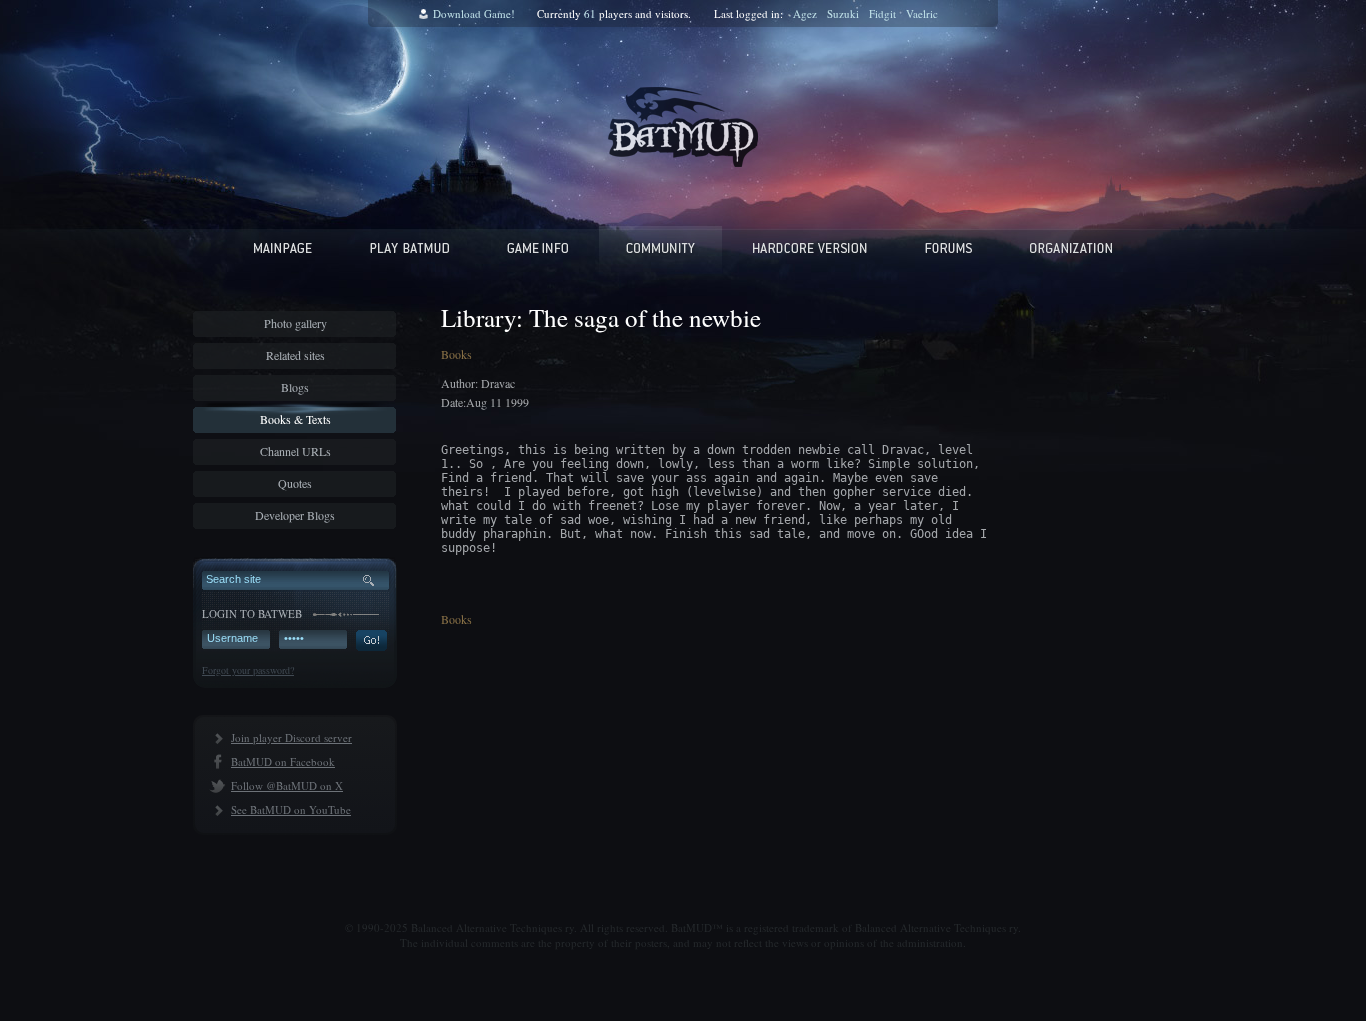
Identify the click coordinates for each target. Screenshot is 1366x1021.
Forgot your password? (248, 670)
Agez (805, 13)
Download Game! (474, 13)
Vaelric (922, 13)
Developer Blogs (295, 515)
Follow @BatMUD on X (287, 785)
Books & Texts (295, 419)
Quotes (295, 483)
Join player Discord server (291, 737)
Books (456, 354)
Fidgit (882, 13)
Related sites (295, 355)
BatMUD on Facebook (283, 761)
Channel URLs (295, 451)
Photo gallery (295, 323)
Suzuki (843, 13)
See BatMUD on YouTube (291, 809)
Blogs (295, 387)
